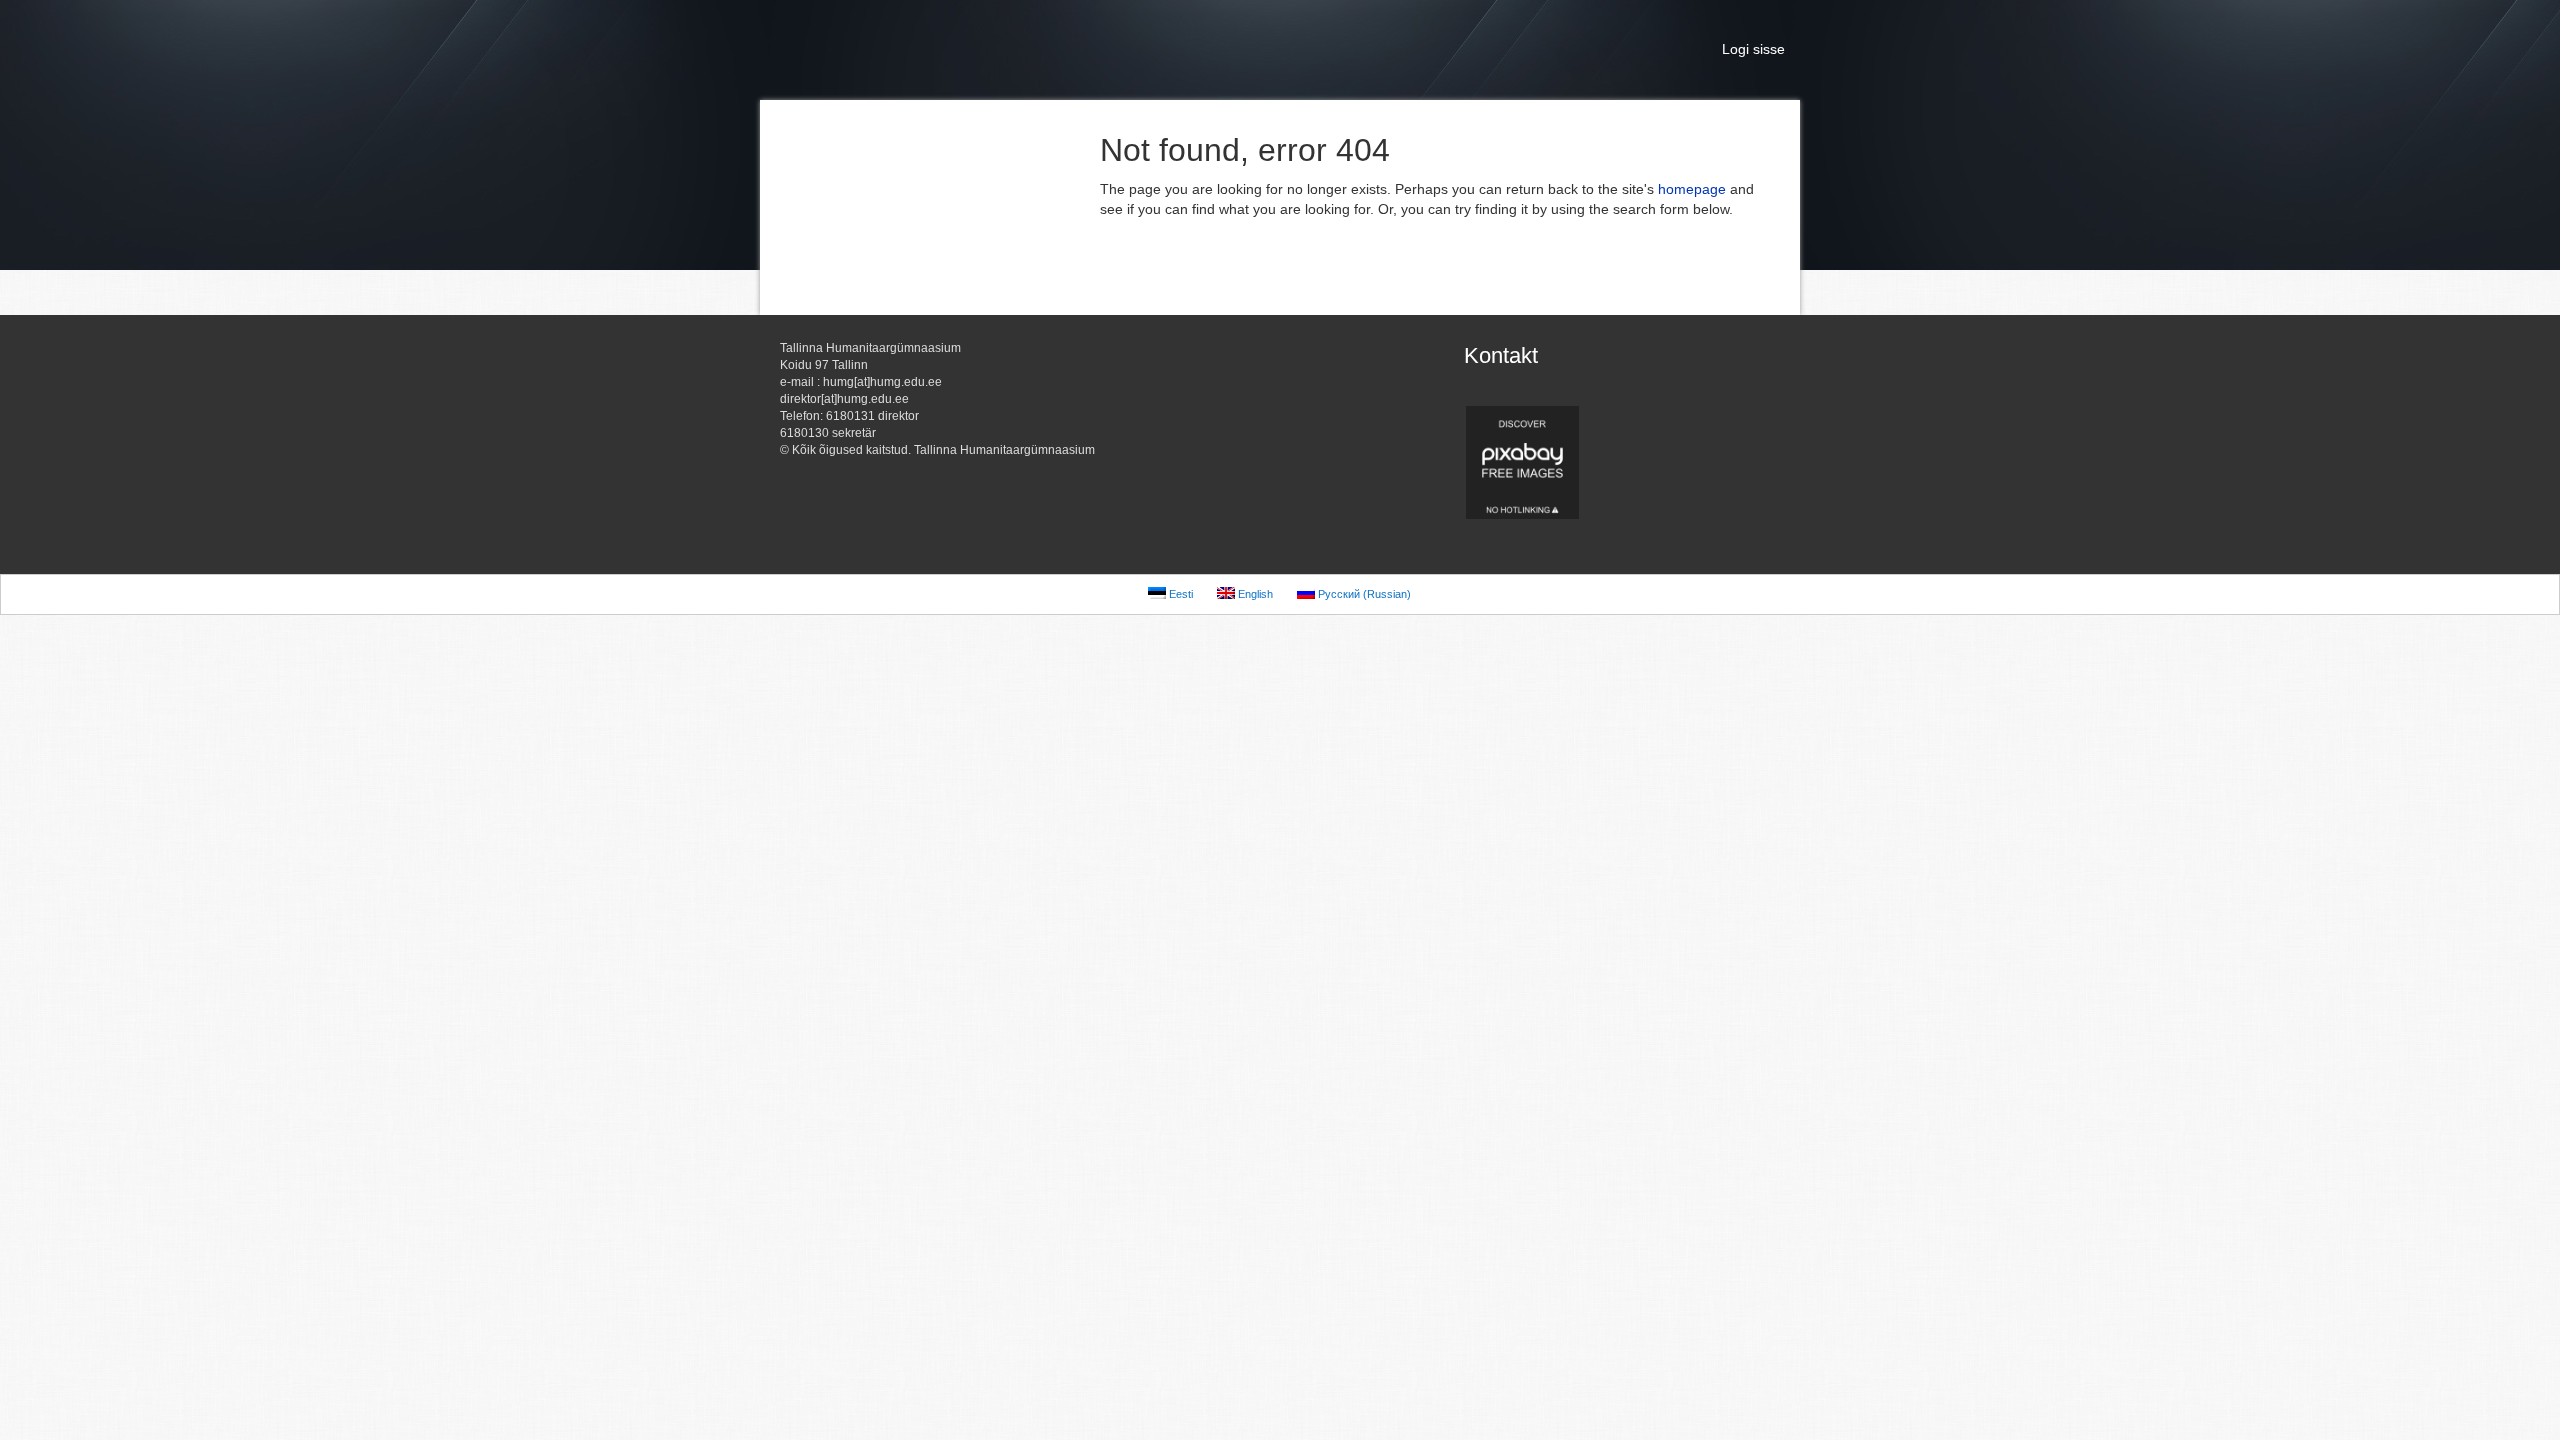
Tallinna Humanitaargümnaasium (960, 50)
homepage (1692, 189)
